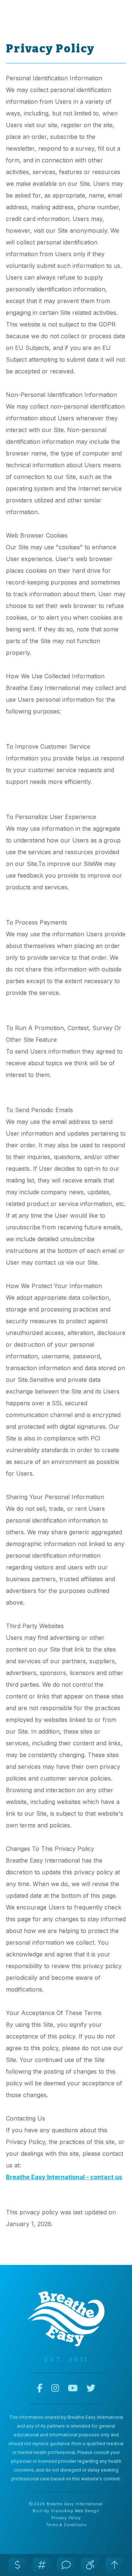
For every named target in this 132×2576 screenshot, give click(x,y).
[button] (18, 2565)
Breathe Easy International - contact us (64, 2177)
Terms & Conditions (66, 2525)
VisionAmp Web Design (75, 2511)
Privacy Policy (66, 2518)
